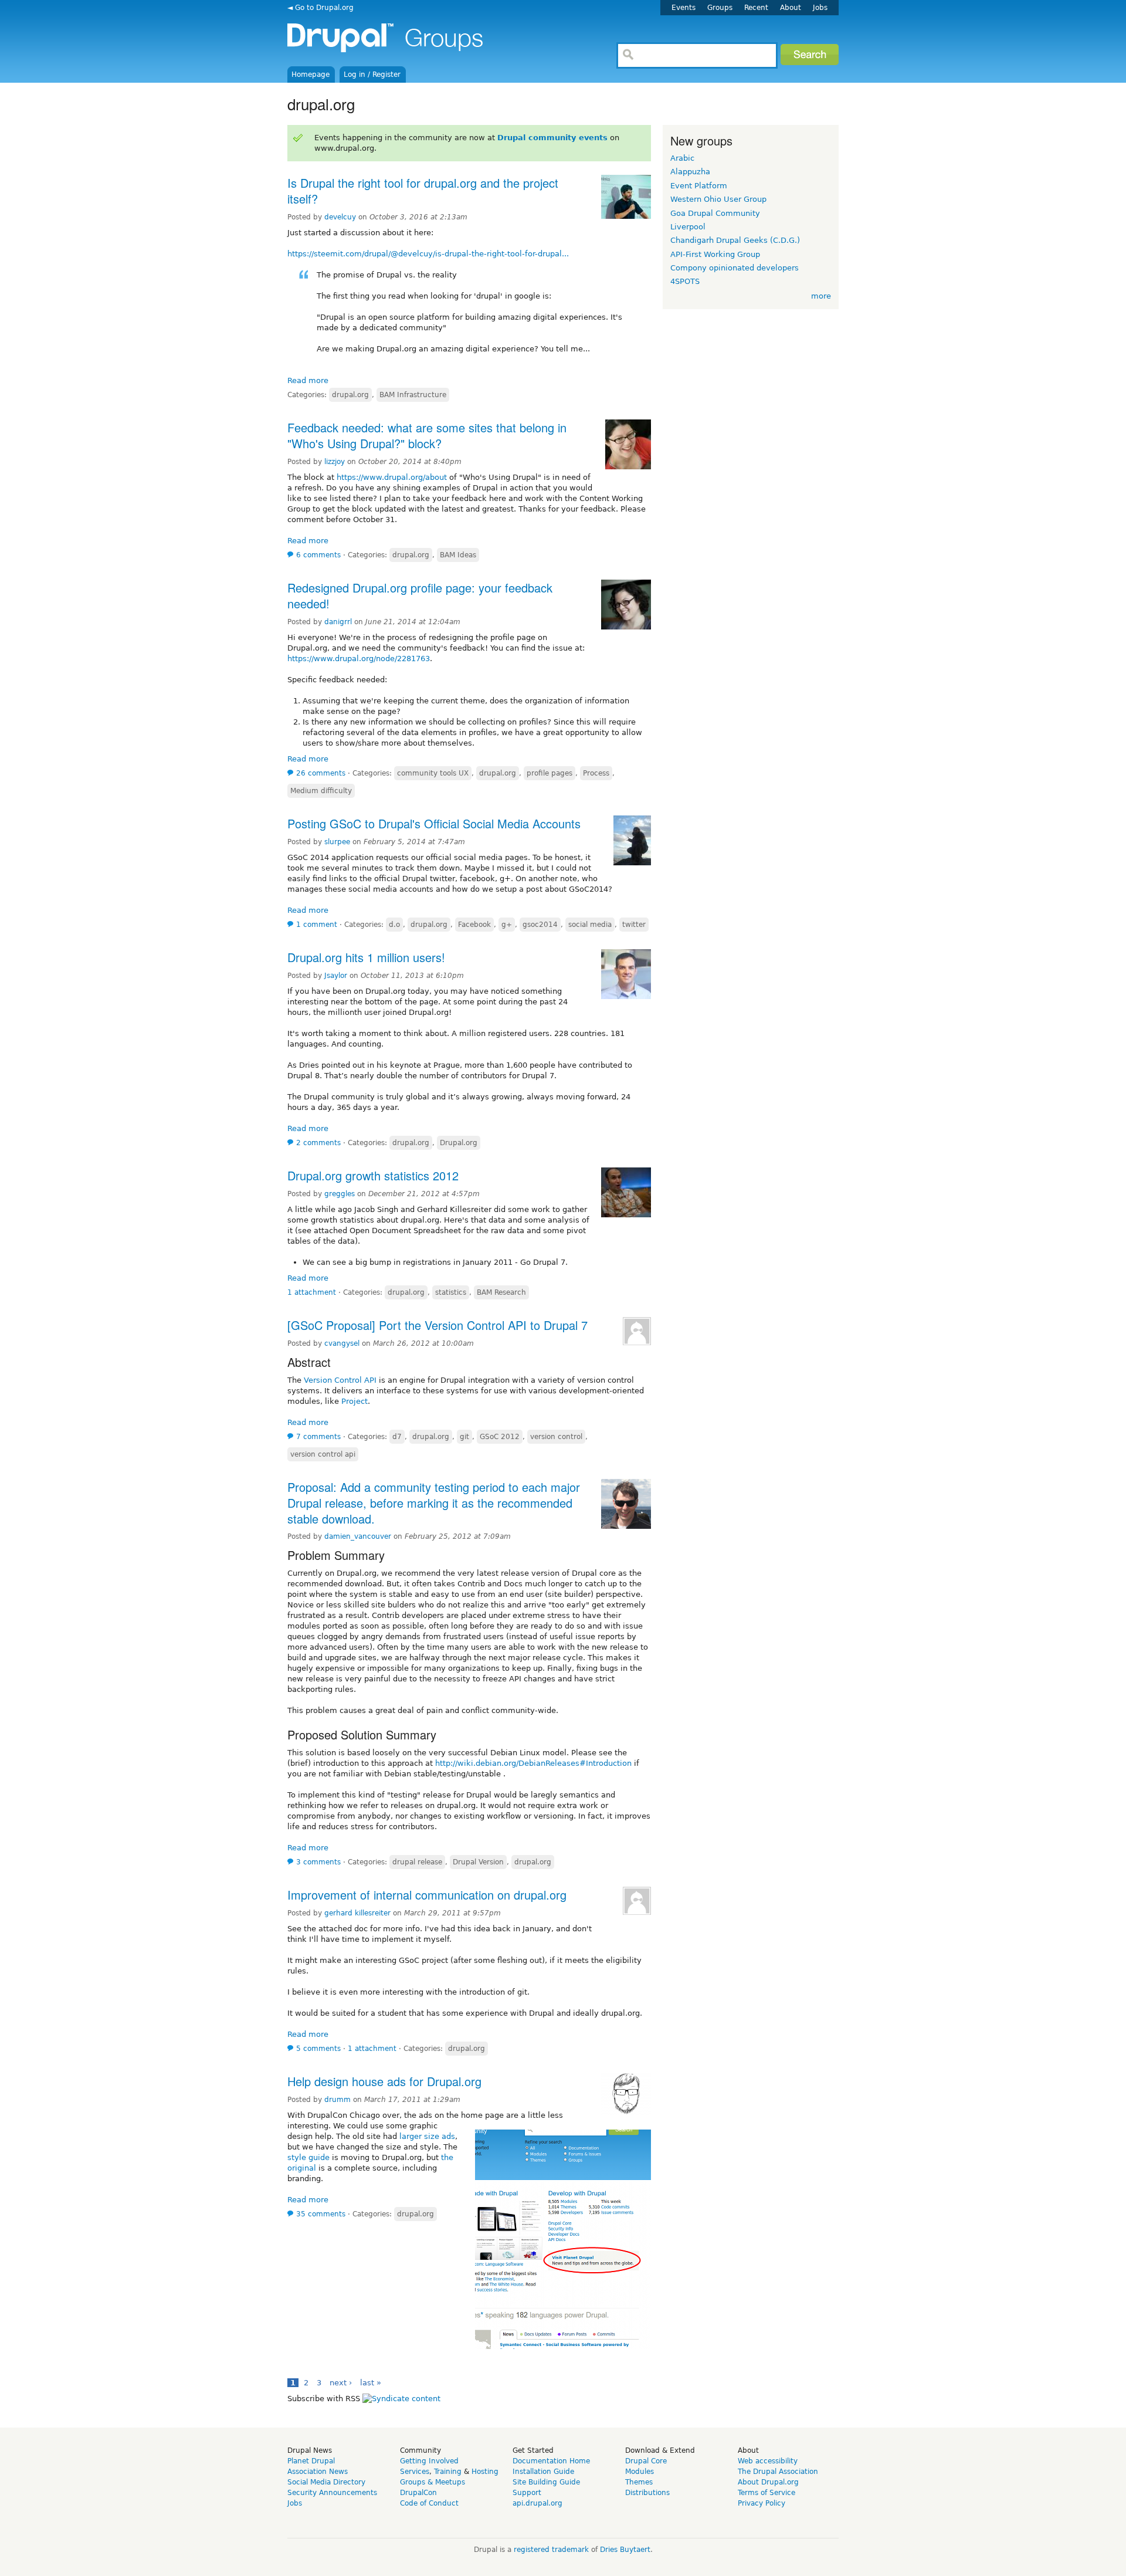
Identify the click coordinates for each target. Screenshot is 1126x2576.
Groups (720, 8)
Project (355, 1401)
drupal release (417, 1862)
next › (341, 2383)
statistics (451, 1292)
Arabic (682, 158)
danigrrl (338, 622)
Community (420, 2450)
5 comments (318, 2049)
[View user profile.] (626, 216)
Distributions (647, 2493)
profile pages (550, 773)
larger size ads (427, 2136)
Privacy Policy (762, 2503)
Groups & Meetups (433, 2482)
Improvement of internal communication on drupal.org (427, 1895)
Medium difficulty (321, 791)
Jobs (820, 8)
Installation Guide (543, 2472)
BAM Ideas (458, 555)
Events (684, 8)
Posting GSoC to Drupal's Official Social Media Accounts (434, 823)
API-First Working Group (715, 254)
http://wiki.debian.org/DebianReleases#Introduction (533, 1763)
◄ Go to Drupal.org (320, 8)
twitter (634, 925)
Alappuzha (690, 172)
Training (448, 2472)
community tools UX (433, 773)
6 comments (318, 555)
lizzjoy (335, 462)
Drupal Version (478, 1862)
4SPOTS (685, 281)
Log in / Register (372, 75)
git (464, 1437)
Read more (308, 380)
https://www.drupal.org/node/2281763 (359, 659)
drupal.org (350, 395)
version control (556, 1437)
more (821, 296)
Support (527, 2493)
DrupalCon (418, 2493)
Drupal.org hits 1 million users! (366, 957)
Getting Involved (429, 2461)
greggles (340, 1194)
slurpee (337, 842)
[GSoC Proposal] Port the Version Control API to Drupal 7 (437, 1325)
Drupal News (310, 2450)
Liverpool (688, 227)
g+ (507, 925)
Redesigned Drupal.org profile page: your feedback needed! (420, 595)
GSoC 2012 (500, 1437)
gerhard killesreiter (357, 1913)
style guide (308, 2157)
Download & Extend (660, 2450)
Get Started (533, 2450)
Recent (756, 8)
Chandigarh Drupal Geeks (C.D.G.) (735, 240)
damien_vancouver (358, 1536)
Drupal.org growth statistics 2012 (373, 1175)
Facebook (474, 925)
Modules (640, 2472)
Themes (639, 2482)
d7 (397, 1437)
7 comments (318, 1437)
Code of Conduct (429, 2503)
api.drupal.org (537, 2503)
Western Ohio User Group (718, 199)
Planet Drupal (311, 2461)
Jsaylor (336, 976)
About (791, 8)
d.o (394, 925)
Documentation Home (551, 2461)
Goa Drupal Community (715, 213)
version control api (323, 1454)
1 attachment (312, 1292)
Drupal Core (646, 2461)
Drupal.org (459, 1143)
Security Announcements (332, 2493)
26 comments (321, 773)
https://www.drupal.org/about (392, 477)
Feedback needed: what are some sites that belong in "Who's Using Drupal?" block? (427, 435)
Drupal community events (552, 138)
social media (590, 925)
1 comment (317, 925)
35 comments (321, 2214)
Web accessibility (768, 2461)
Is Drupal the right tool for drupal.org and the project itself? (423, 191)
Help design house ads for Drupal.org (384, 2081)
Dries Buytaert (625, 2550)
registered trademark (551, 2550)
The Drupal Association (778, 2472)
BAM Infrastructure (413, 395)
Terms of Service (767, 2493)
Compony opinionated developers (735, 268)
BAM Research (501, 1292)
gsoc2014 (540, 925)
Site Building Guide (546, 2482)
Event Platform (699, 186)
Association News (318, 2472)
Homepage (311, 75)
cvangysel (342, 1343)
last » (371, 2383)
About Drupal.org (768, 2482)
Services (415, 2472)
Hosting (485, 2472)
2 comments (318, 1143)
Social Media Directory (326, 2482)
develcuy (340, 217)
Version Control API (340, 1380)
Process (596, 773)
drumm (338, 2100)
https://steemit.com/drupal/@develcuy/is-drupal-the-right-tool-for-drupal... (428, 254)
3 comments (318, 1862)
